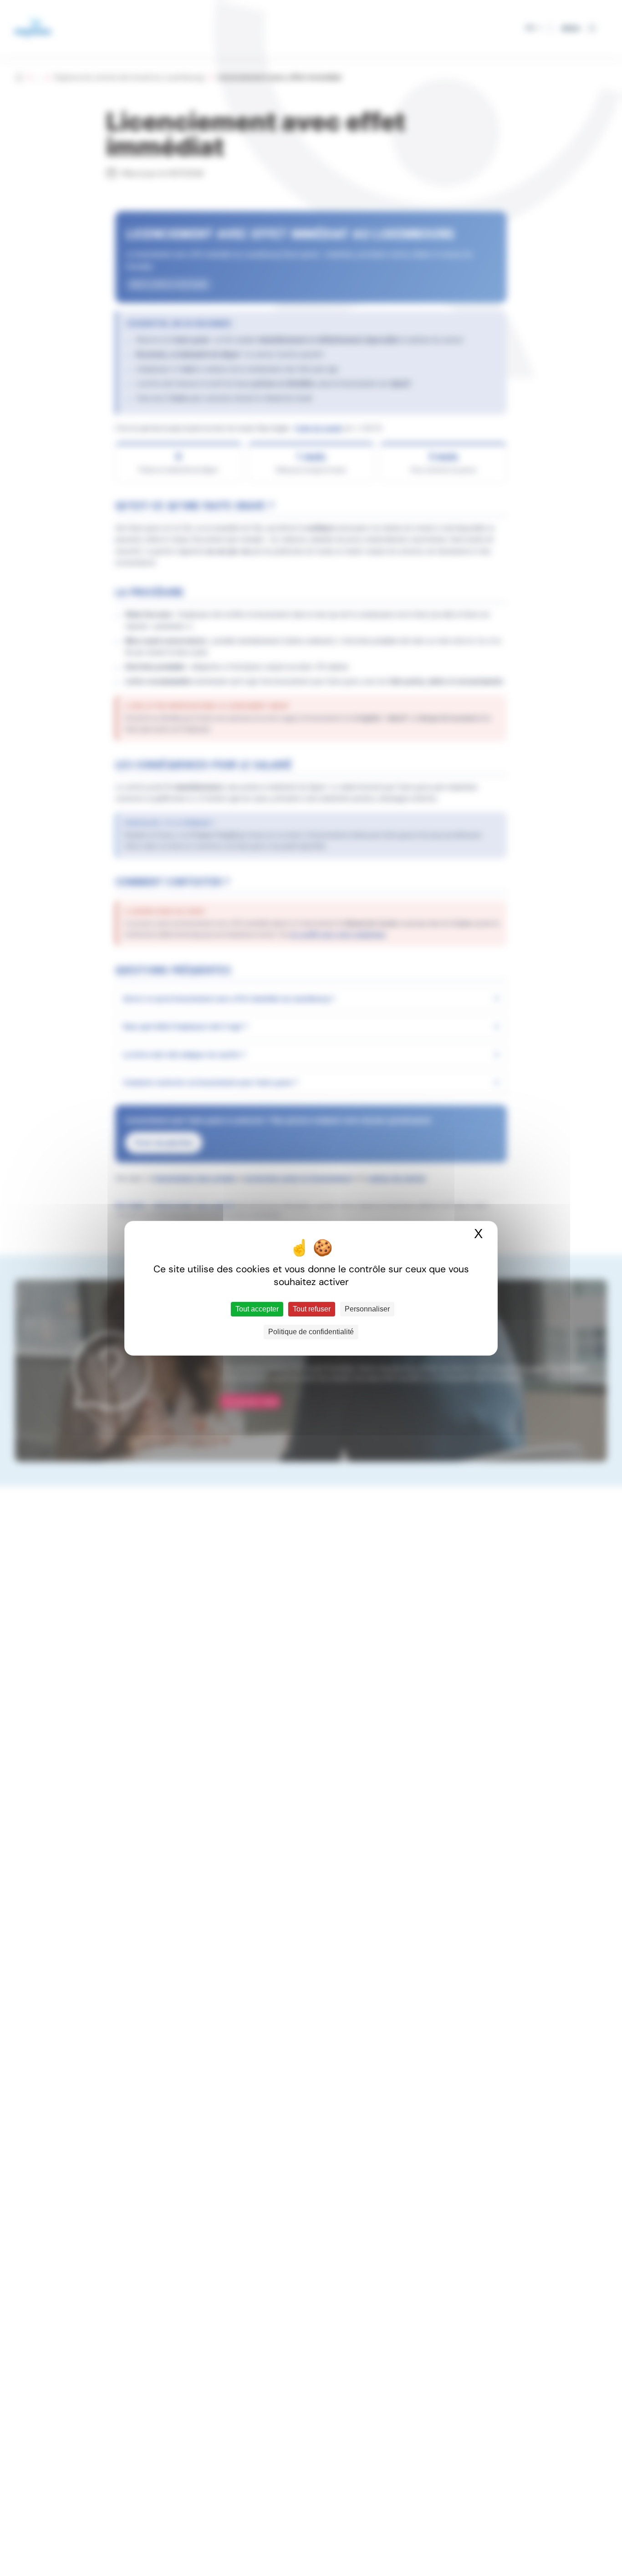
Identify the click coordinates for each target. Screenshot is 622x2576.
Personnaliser (367, 1309)
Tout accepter (257, 1309)
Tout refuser (312, 1309)
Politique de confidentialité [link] (311, 1332)
